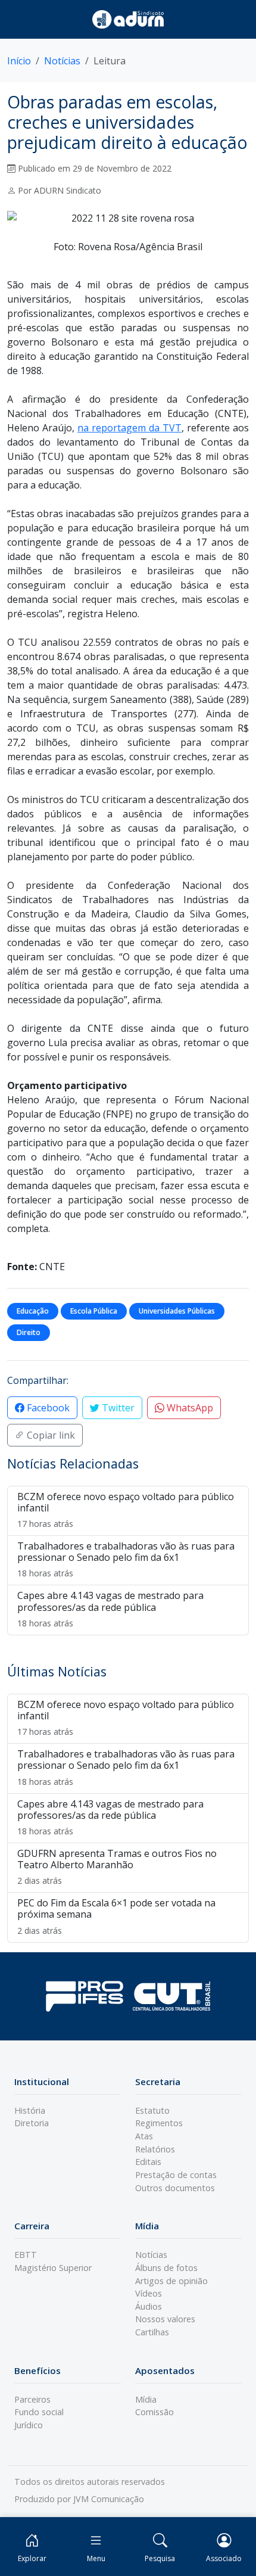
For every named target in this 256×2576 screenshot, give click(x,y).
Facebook (47, 1408)
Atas (144, 2136)
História (30, 2110)
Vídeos (149, 2293)
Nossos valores (165, 2319)
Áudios (149, 2306)
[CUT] (171, 1996)
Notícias (62, 61)
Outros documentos (175, 2188)
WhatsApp (189, 1408)
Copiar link (50, 1435)
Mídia (146, 2399)
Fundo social (39, 2412)
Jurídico (29, 2425)
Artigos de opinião (171, 2281)
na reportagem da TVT (129, 428)
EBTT (26, 2255)
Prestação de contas (176, 2175)
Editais (148, 2162)
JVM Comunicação (109, 2499)
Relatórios (155, 2149)
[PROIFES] (85, 1996)
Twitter (117, 1408)
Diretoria (32, 2123)
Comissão (154, 2412)
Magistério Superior (53, 2268)
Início (19, 61)
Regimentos (159, 2123)
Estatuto (152, 2110)
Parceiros (32, 2399)
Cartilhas (152, 2332)
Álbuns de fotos (166, 2268)
